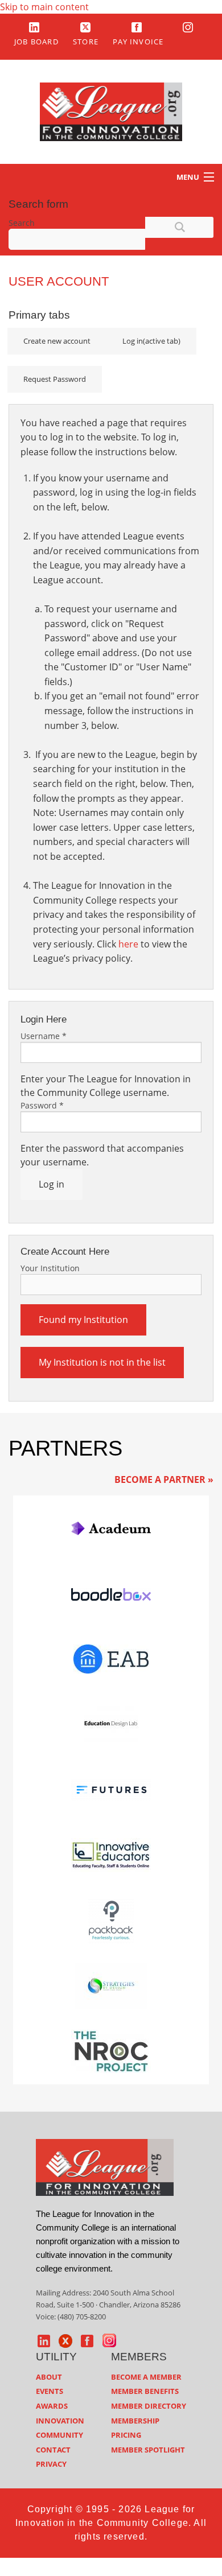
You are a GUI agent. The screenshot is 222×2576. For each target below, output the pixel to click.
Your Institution (50, 1268)
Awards (52, 2406)
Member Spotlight (148, 2450)
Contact (53, 2450)
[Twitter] (85, 27)
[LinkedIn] (34, 27)
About (49, 2377)
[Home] (111, 111)
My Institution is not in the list (102, 1362)
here (128, 944)
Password (42, 1105)
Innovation (60, 2421)
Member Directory (149, 2406)
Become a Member (146, 2377)
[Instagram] (188, 27)
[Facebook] (137, 27)
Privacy (51, 2464)
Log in (151, 341)
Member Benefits (145, 2391)
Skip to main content (44, 7)
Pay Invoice (138, 42)
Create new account (57, 341)
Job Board (36, 42)
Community (59, 2435)
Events (50, 2391)
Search (22, 223)
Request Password (55, 379)
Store (86, 42)
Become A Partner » (164, 1479)
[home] (105, 2166)
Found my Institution (83, 1320)
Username (44, 1036)
